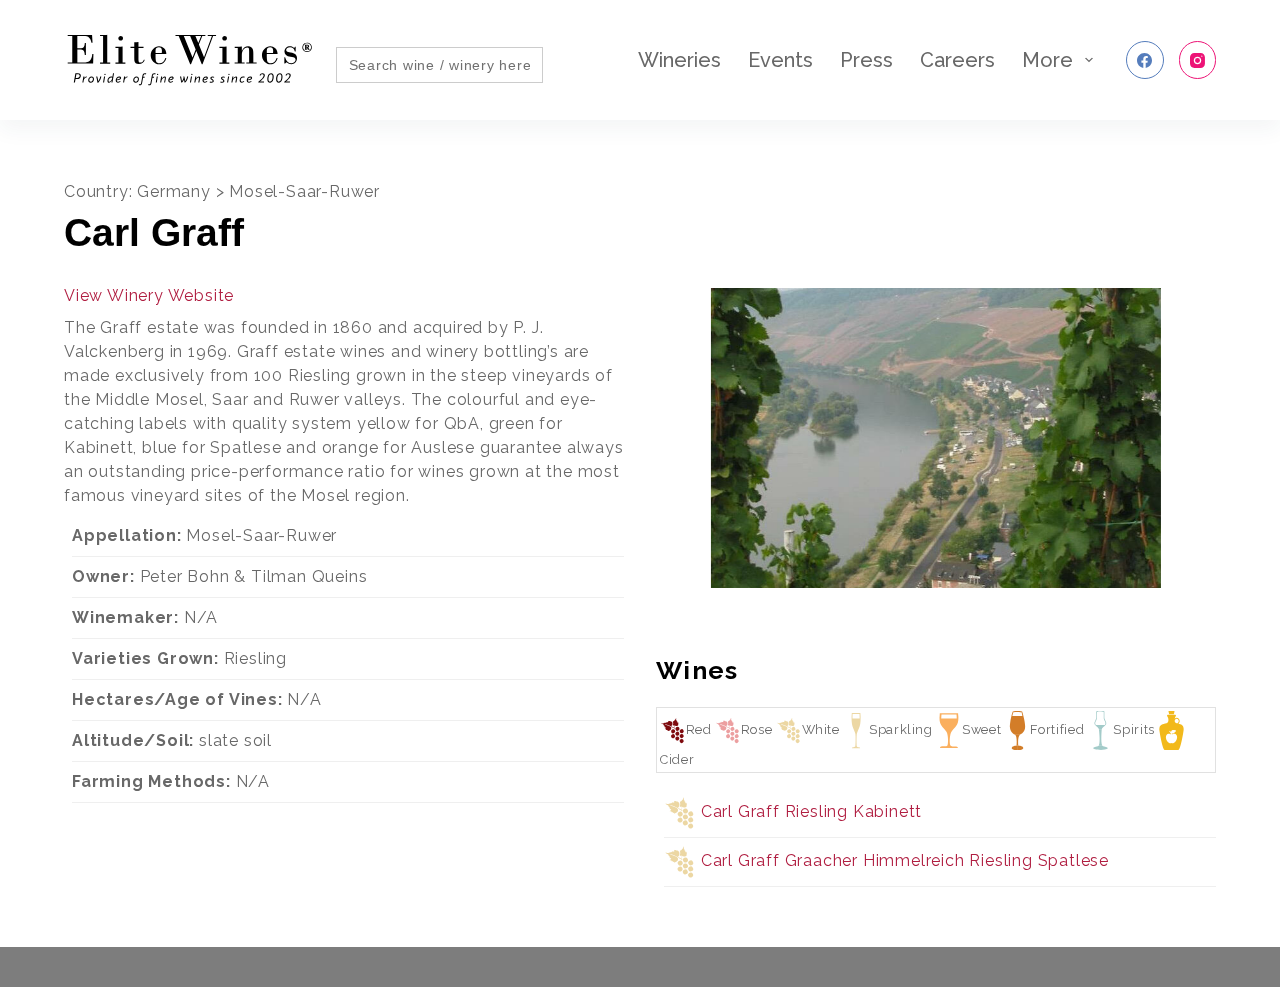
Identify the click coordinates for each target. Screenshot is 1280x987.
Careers (957, 60)
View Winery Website (149, 295)
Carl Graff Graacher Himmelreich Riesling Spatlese (905, 860)
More (1047, 60)
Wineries (679, 60)
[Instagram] (1198, 60)
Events (780, 60)
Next (1242, 445)
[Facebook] (1145, 60)
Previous (630, 445)
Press (866, 60)
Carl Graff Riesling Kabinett (811, 811)
